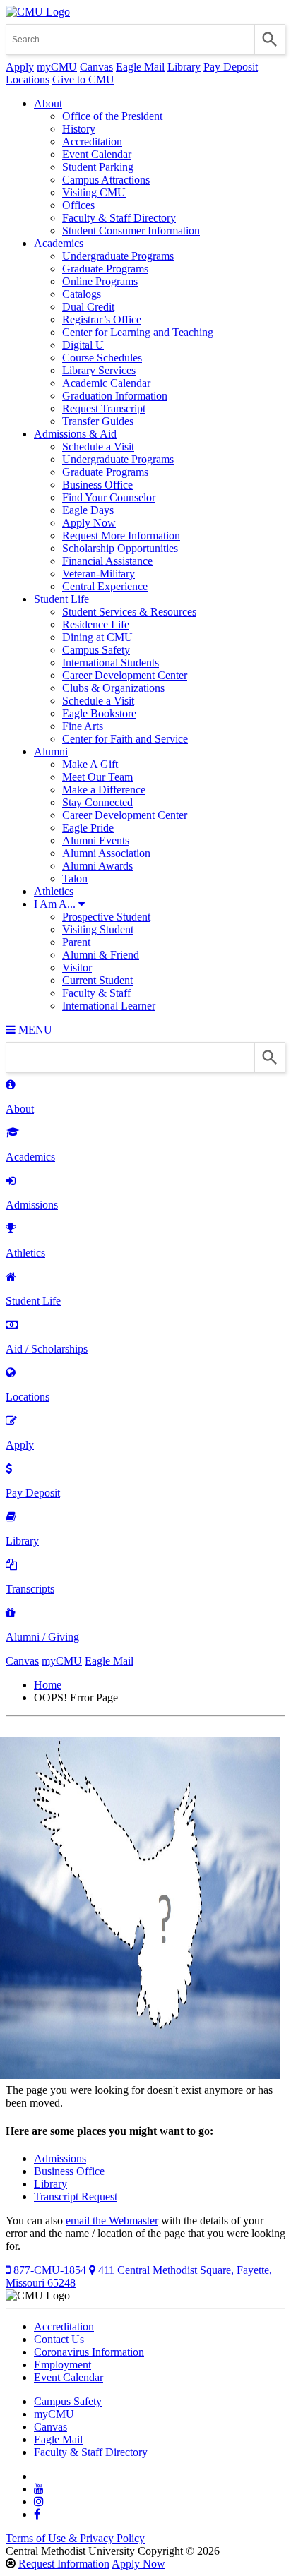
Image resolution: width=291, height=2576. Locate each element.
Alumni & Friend (101, 955)
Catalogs (82, 294)
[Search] (270, 40)
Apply (20, 67)
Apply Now (89, 523)
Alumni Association (106, 853)
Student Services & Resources (129, 612)
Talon (75, 879)
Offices (78, 205)
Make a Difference (104, 790)
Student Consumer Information (131, 230)
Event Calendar (97, 154)
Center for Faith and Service (125, 739)
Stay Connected (97, 802)
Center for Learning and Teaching (138, 332)
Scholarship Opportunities (120, 548)
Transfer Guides (98, 421)
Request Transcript (104, 408)
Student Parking (98, 167)
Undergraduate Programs (118, 256)
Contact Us (59, 2339)
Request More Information (121, 535)
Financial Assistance (107, 561)
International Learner (109, 1006)
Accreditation (92, 142)
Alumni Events (96, 840)
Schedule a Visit (98, 447)
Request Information (64, 2564)
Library (184, 67)
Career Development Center (125, 675)
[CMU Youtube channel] (39, 2489)
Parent (76, 942)
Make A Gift (90, 764)
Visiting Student (98, 929)
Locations (28, 79)
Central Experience (105, 586)
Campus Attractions (106, 180)
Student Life (61, 599)
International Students (111, 663)
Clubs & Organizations (113, 688)
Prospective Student (106, 917)
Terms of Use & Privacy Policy (75, 2538)
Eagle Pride (88, 828)
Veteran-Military (99, 574)
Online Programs (100, 281)
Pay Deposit (231, 67)
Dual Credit (88, 307)
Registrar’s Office (102, 319)
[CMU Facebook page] (37, 2514)
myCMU (57, 67)
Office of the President (112, 116)
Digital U (83, 345)
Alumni (51, 751)
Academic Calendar (106, 383)
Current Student (97, 980)
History (79, 129)
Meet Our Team (97, 777)
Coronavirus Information (89, 2352)
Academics (59, 243)
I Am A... (56, 904)
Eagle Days (88, 510)
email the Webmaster (112, 2221)
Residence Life (96, 624)
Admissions (60, 2158)
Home (48, 1685)
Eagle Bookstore (99, 713)
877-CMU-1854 (50, 2270)
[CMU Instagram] (39, 2502)
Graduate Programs (105, 269)
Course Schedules (102, 358)
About (48, 103)
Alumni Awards (97, 866)
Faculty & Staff (96, 993)
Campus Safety (96, 650)
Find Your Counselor (109, 497)
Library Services (99, 370)
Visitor (77, 968)
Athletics (54, 891)
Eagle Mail (140, 67)
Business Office (97, 485)
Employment (63, 2365)
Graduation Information (115, 396)
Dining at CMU (97, 637)
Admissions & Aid (75, 434)
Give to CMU (83, 79)
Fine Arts (83, 726)
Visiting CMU (94, 192)
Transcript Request (76, 2197)
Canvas (96, 67)
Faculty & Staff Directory (119, 218)
